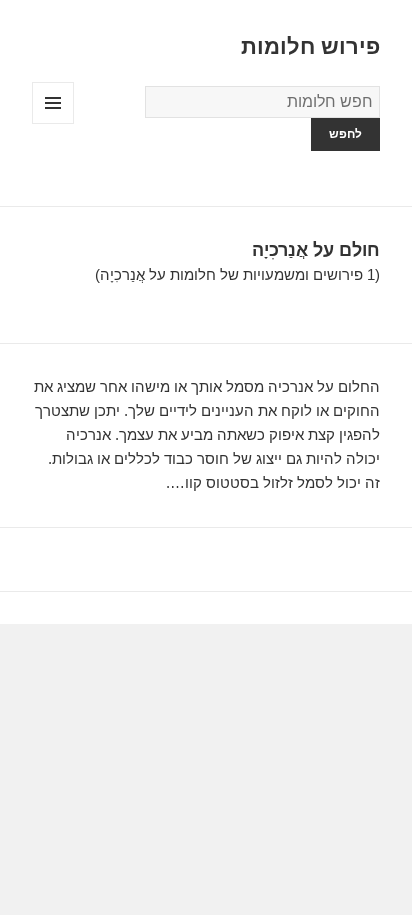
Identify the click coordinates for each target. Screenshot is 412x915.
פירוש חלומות (310, 46)
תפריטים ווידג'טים (52, 123)
